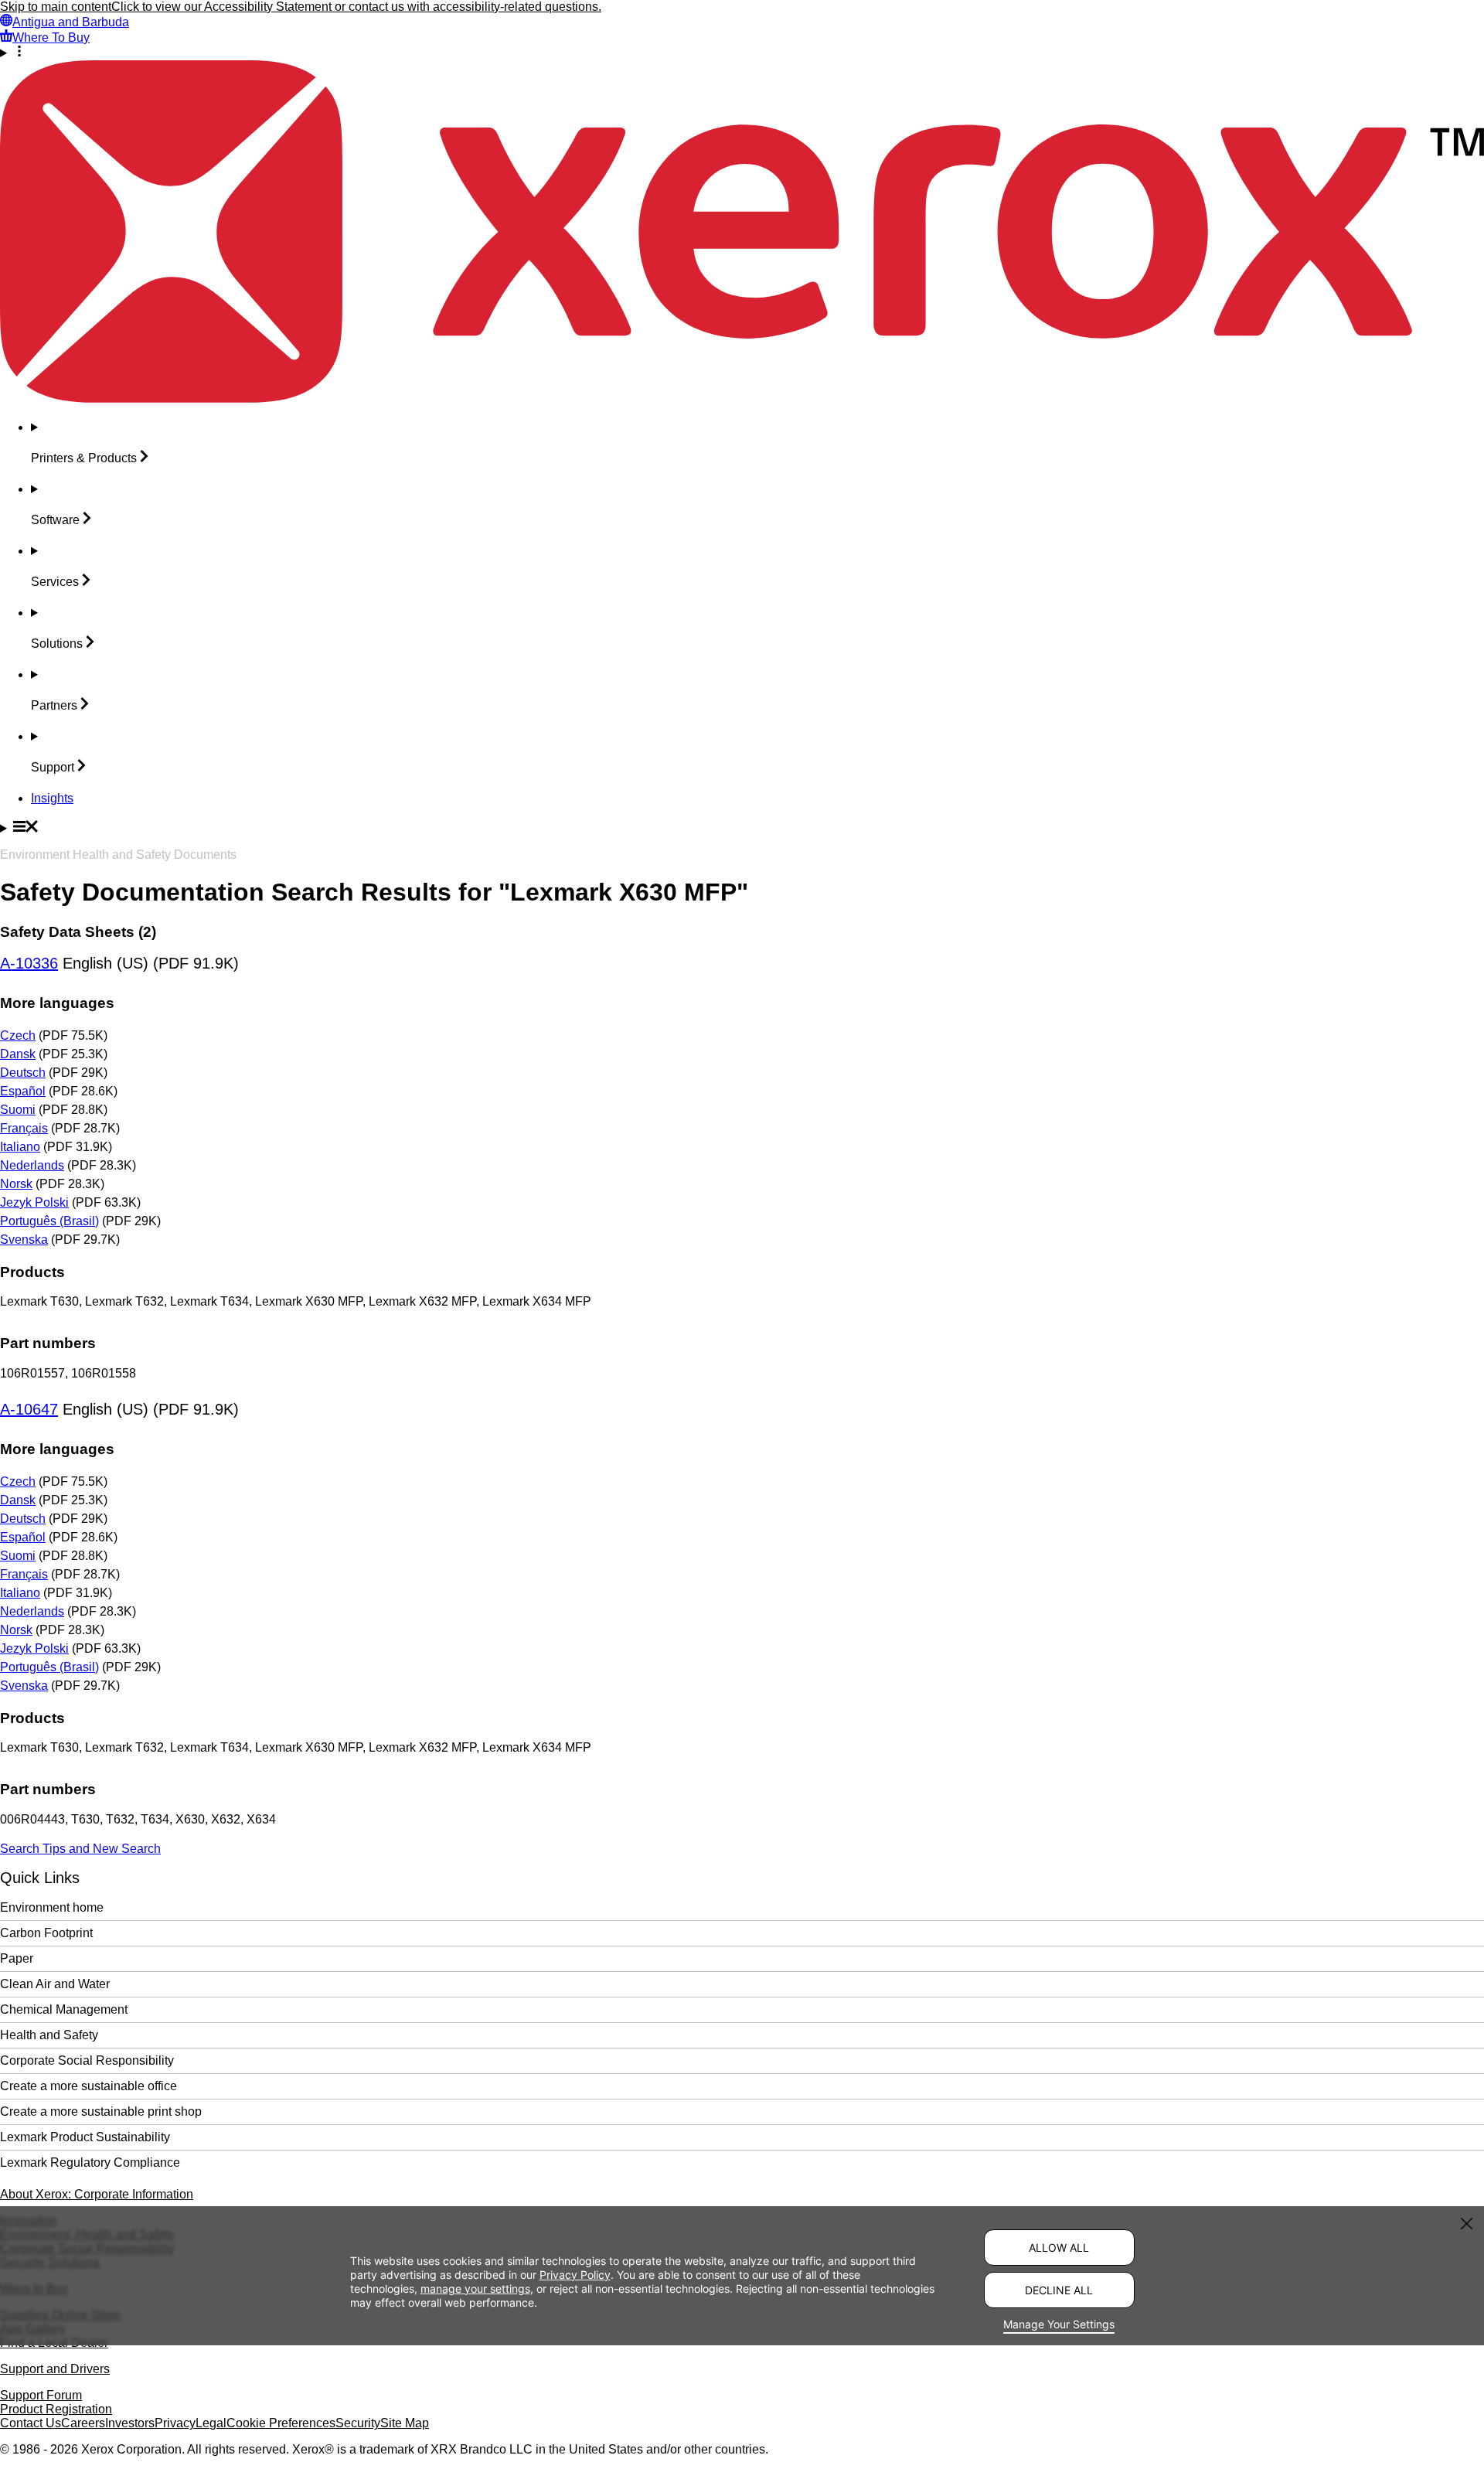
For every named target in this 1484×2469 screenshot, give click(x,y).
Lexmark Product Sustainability (85, 2137)
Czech (18, 1035)
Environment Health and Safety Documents (118, 855)
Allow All (1059, 2248)
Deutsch (23, 1073)
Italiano (20, 1147)
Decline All (1059, 2290)
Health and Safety (49, 2035)
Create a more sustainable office (88, 2086)
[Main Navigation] (742, 828)
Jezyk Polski (34, 1202)
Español (23, 1091)
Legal (211, 2423)
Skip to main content (56, 7)
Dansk (18, 1054)
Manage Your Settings (1059, 2324)
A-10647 (29, 1409)
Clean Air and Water (55, 1984)
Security (358, 2423)
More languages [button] (57, 1003)
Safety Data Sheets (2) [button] (78, 932)
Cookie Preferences (281, 2423)
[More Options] (742, 53)
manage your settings (475, 2289)
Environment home (52, 1907)
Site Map (405, 2423)
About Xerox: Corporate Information (97, 2194)
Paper (17, 1958)
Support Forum (41, 2395)
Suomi (18, 1110)
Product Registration (56, 2409)
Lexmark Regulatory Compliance (90, 2163)
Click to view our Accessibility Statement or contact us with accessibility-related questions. (356, 7)
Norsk (16, 1184)
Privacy (175, 2423)
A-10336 (29, 963)
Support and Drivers (55, 2369)
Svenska (24, 1240)
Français (24, 1128)
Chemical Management (64, 2009)
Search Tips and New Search (80, 1849)
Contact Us (31, 2423)
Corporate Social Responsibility (87, 2060)
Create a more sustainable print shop (101, 2111)
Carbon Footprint (46, 1933)
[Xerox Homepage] (742, 398)
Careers (83, 2423)
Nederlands (32, 1165)
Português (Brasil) (49, 1221)
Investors (130, 2423)
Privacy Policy (575, 2275)
